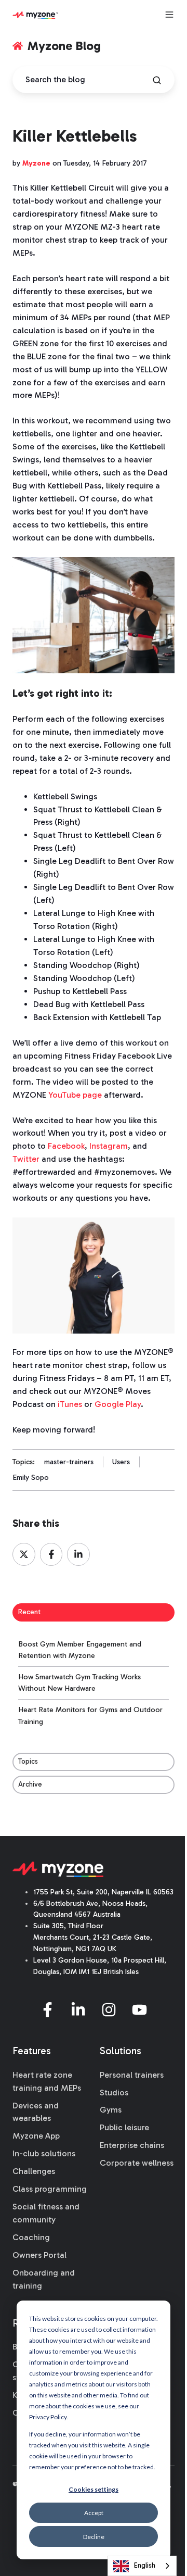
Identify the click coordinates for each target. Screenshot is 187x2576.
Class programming (50, 2189)
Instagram (109, 1146)
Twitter (26, 1159)
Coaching (31, 2237)
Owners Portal (39, 2255)
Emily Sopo (31, 1478)
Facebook (66, 1146)
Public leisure (124, 2127)
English (145, 2565)
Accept (94, 2513)
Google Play (118, 1404)
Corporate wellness (137, 2163)
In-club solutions (44, 2153)
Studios (114, 2093)
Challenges (34, 2171)
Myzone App (36, 2136)
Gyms (111, 2110)
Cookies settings (94, 2489)
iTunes (70, 1404)
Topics (28, 1761)
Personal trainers (132, 2075)
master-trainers (69, 1462)
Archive (30, 1784)
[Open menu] (169, 15)
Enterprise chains (132, 2145)
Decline (94, 2537)
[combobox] (142, 2566)
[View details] (48, 2010)
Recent (29, 1612)
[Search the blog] (157, 80)
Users (121, 1462)
